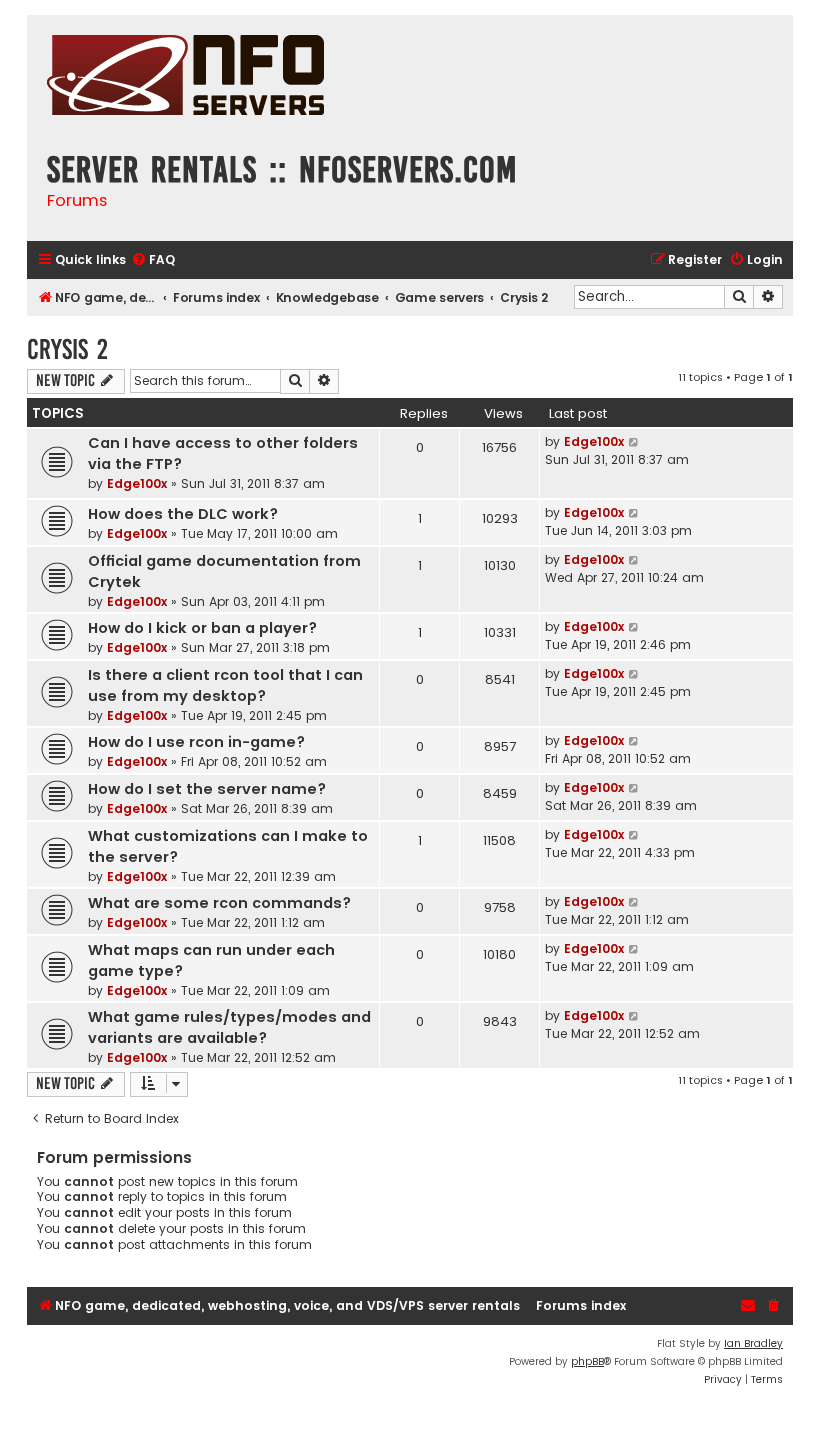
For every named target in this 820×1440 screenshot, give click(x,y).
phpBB (587, 1361)
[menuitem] (153, 260)
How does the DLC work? (183, 514)
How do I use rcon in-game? (196, 742)
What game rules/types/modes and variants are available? (229, 1027)
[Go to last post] (634, 442)
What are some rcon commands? (219, 903)
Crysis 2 (67, 349)
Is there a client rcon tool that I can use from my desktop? (225, 685)
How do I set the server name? (207, 789)
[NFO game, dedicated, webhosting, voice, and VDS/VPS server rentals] (185, 77)
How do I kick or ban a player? (202, 628)
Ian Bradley (753, 1343)
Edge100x (137, 483)
